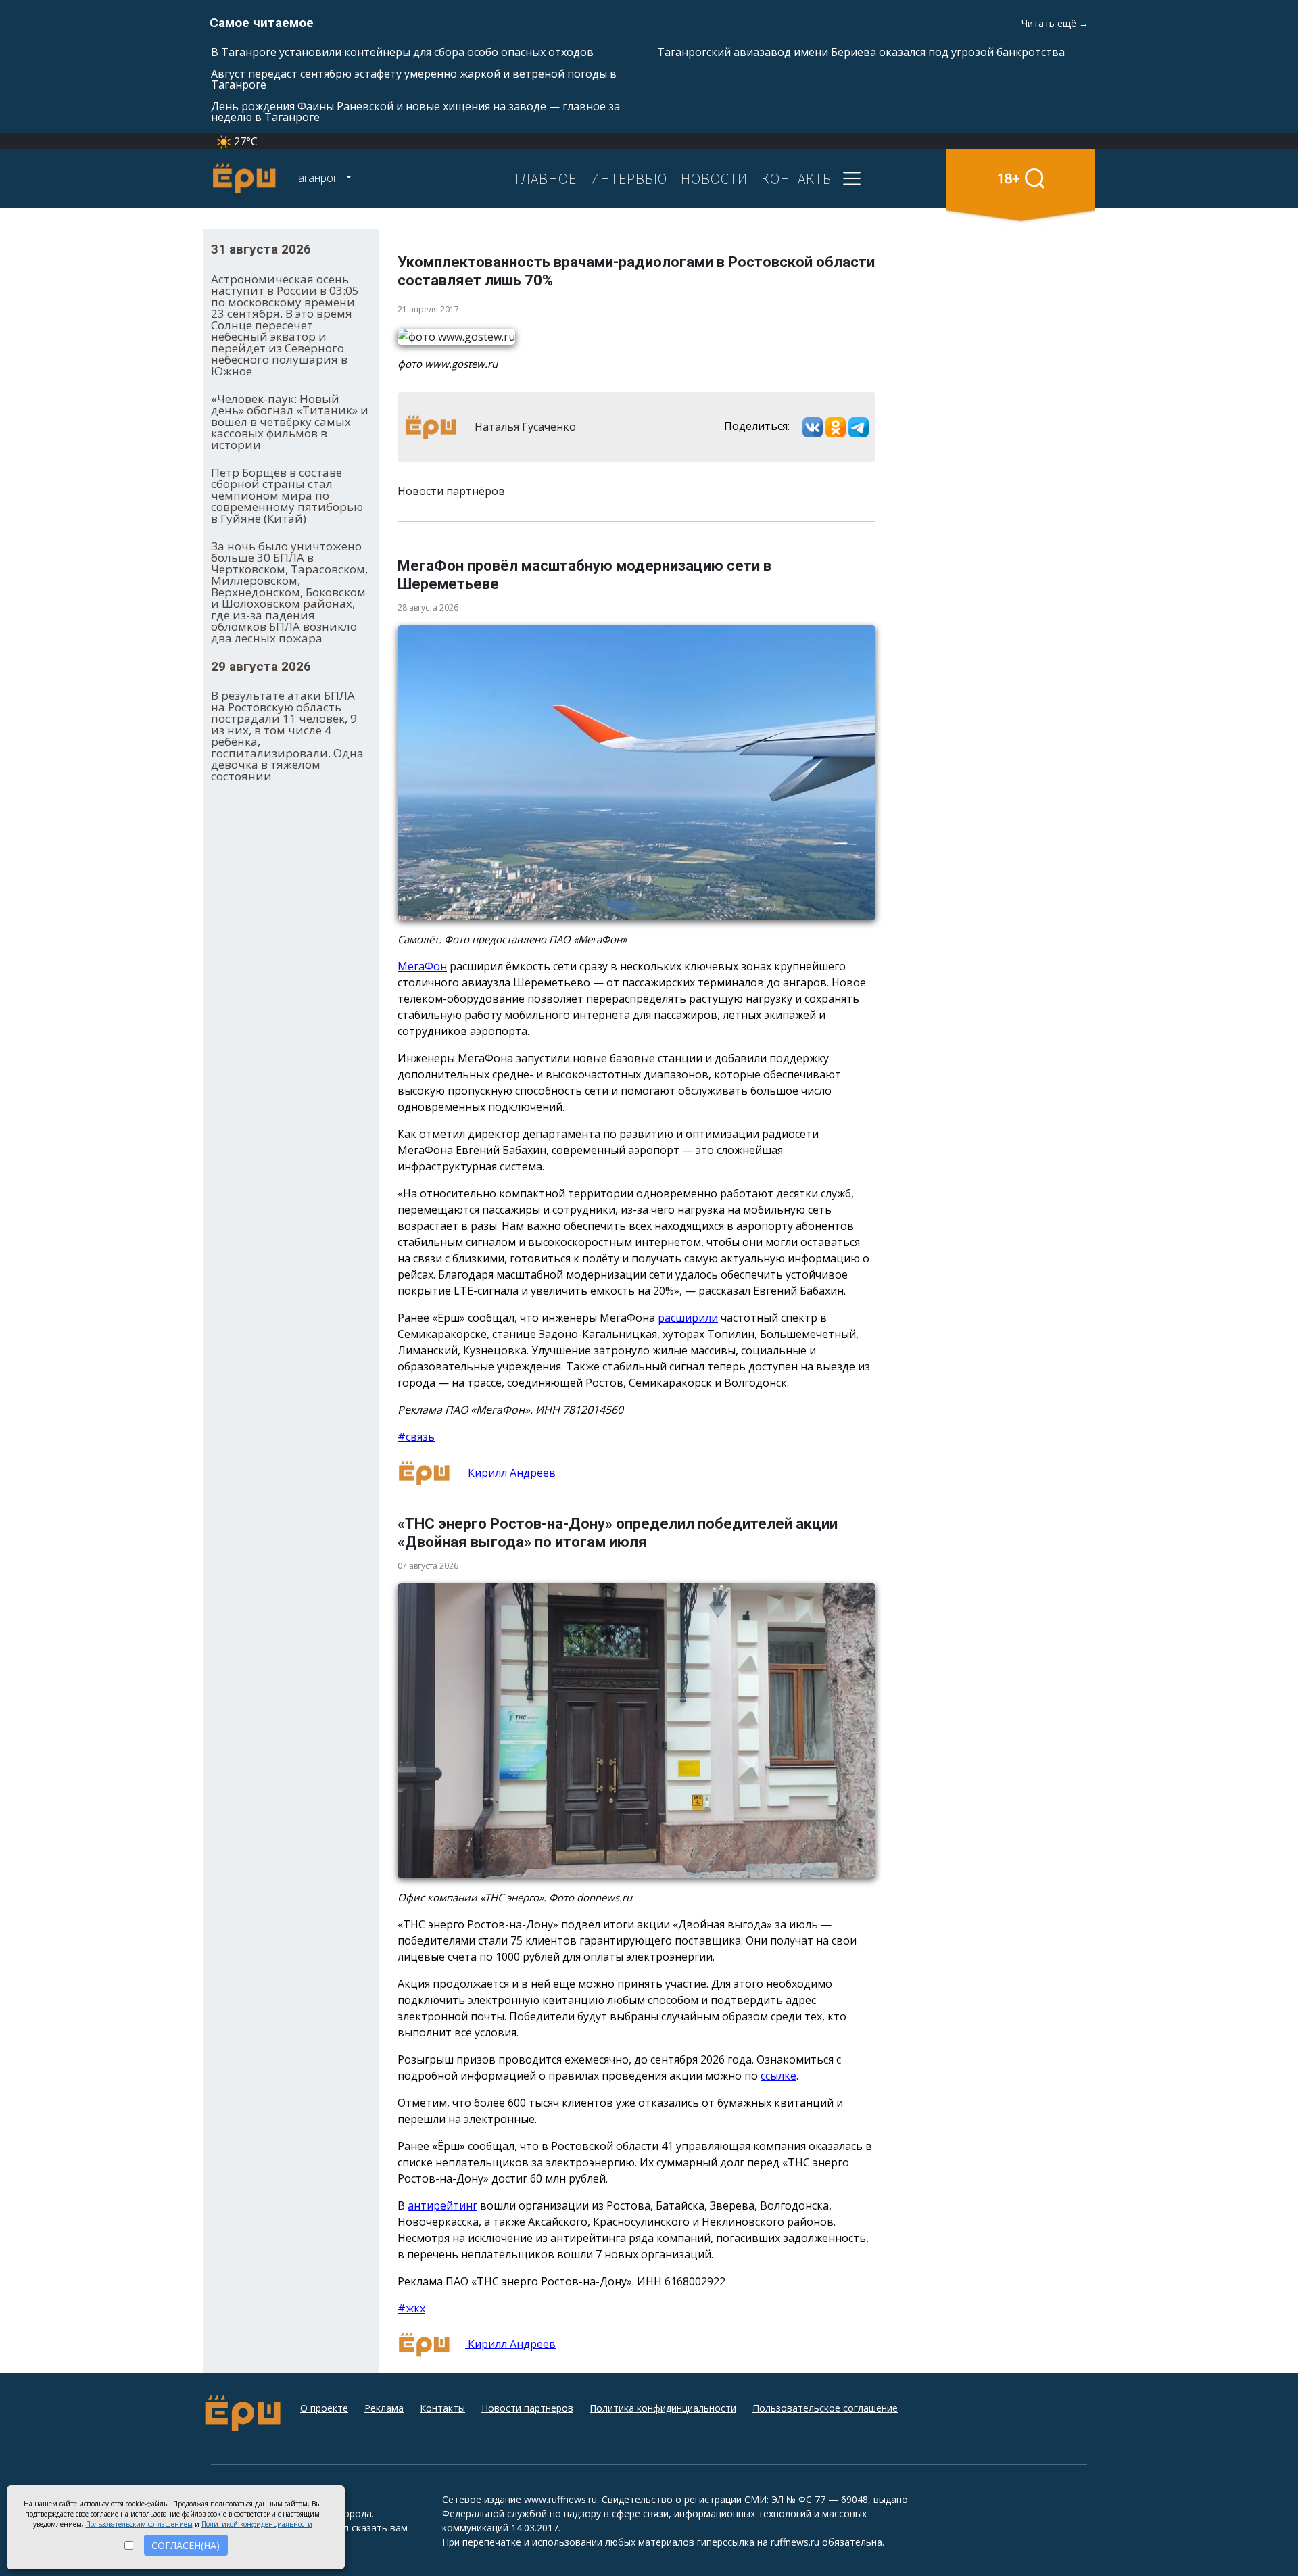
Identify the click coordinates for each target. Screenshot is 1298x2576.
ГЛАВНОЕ (546, 178)
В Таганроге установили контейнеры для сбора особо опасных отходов (402, 52)
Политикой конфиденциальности (257, 2524)
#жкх (411, 2308)
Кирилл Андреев (510, 1472)
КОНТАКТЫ (798, 178)
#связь (416, 1437)
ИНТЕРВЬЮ (629, 178)
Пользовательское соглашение (825, 2408)
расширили (688, 1318)
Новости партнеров (527, 2408)
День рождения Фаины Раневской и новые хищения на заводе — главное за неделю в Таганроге (415, 112)
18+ (1008, 178)
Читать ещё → (1055, 23)
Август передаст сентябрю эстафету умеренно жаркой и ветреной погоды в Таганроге (414, 79)
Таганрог (316, 178)
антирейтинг (442, 2205)
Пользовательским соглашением (139, 2524)
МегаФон (422, 966)
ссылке (778, 2076)
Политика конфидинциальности (663, 2408)
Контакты (442, 2408)
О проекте (324, 2408)
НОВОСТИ (714, 178)
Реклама (384, 2408)
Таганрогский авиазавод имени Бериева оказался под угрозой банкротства (861, 52)
